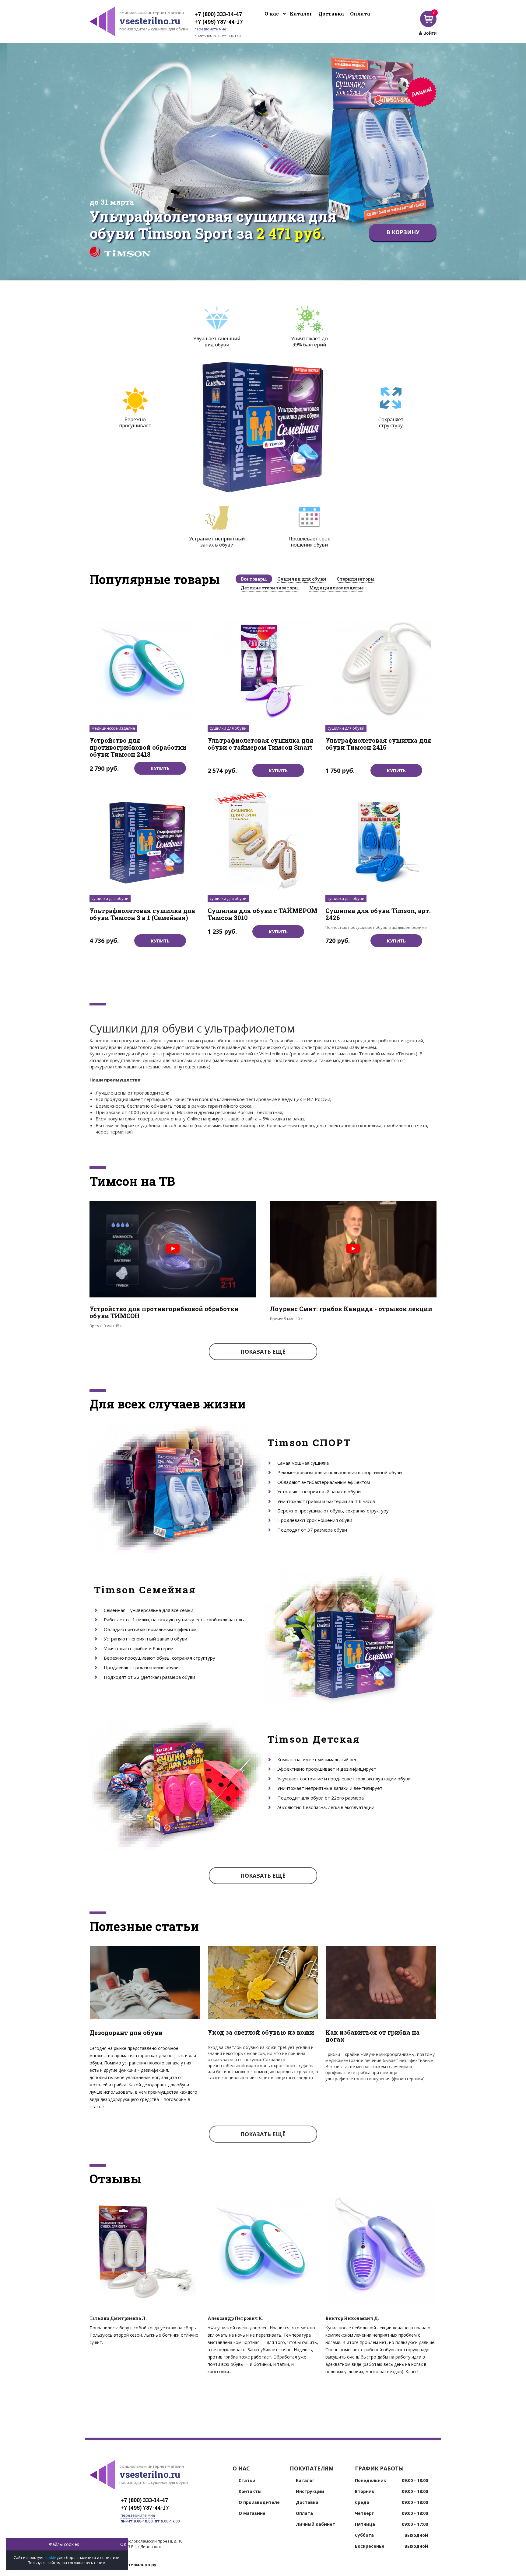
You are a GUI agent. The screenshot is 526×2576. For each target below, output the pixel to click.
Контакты (250, 2491)
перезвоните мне (210, 29)
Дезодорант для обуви (126, 2033)
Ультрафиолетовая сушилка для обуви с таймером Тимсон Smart (261, 744)
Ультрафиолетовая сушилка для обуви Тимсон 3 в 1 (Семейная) (142, 914)
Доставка (331, 14)
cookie (50, 2558)
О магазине (252, 2513)
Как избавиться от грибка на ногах (373, 2036)
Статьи (247, 2481)
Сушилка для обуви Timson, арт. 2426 (378, 914)
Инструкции (310, 2491)
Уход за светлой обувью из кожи (261, 2032)
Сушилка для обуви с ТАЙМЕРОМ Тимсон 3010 (263, 914)
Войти (430, 33)
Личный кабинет (316, 2524)
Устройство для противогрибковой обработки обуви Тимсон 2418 (138, 748)
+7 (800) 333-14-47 (218, 14)
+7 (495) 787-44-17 (219, 22)
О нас (272, 14)
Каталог (301, 14)
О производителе (259, 2502)
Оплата (360, 14)
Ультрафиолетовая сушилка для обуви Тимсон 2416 (378, 744)
